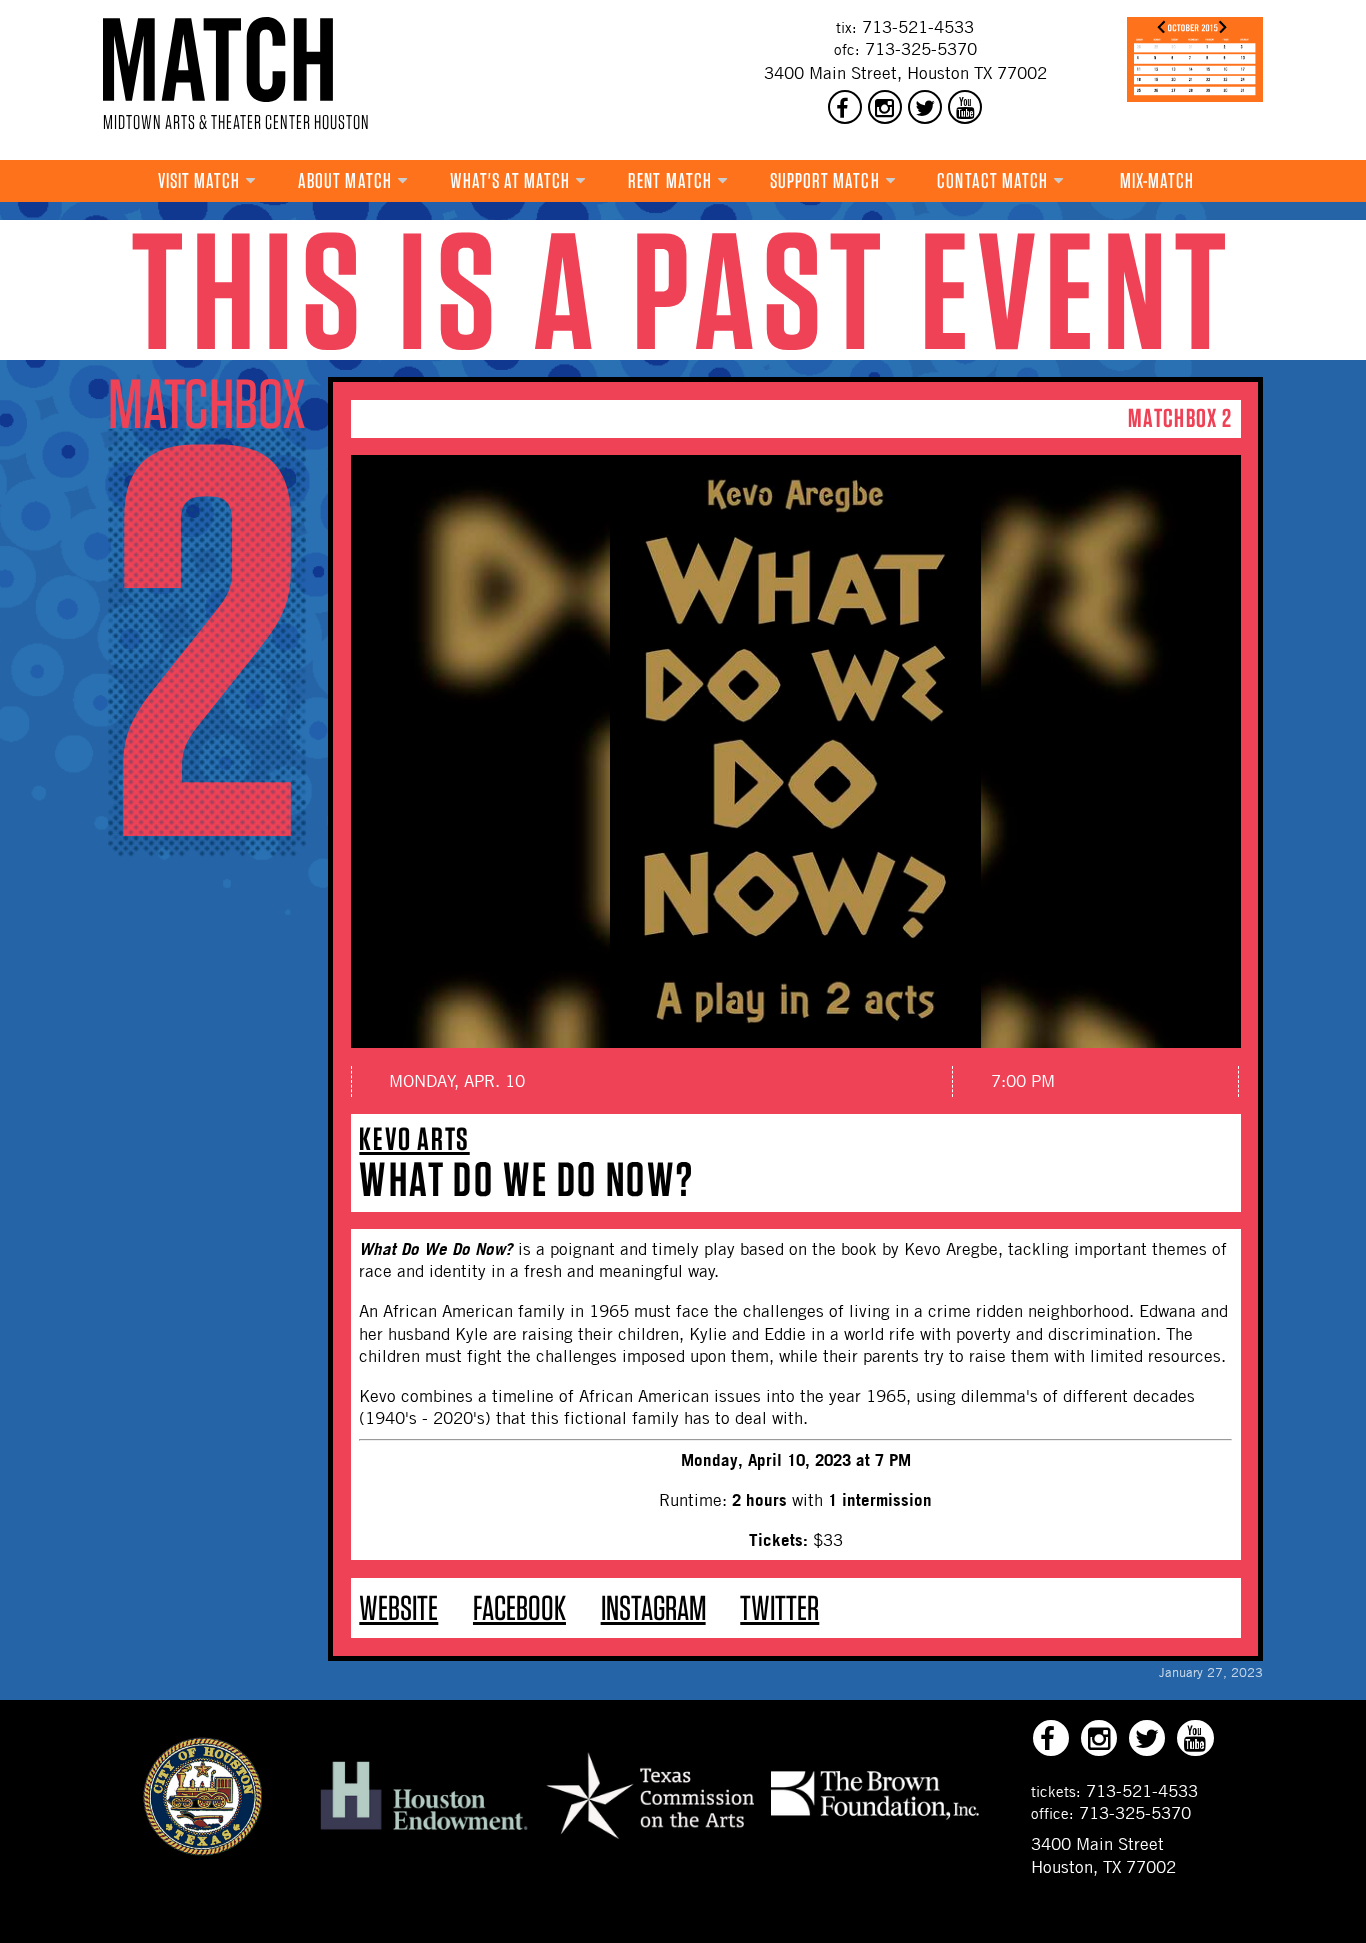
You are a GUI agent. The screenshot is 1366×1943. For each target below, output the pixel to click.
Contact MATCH (992, 180)
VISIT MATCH (199, 180)
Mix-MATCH (1157, 180)
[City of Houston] (203, 1850)
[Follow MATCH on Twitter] (925, 107)
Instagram (653, 1607)
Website (398, 1607)
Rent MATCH (670, 180)
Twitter (779, 1607)
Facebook (519, 1607)
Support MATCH (825, 180)
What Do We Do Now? (526, 1179)
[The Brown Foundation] (875, 1819)
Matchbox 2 (1180, 417)
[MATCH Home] (218, 59)
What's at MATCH (510, 180)
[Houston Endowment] (424, 1831)
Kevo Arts (414, 1138)
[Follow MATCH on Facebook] (845, 107)
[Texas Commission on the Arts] (650, 1842)
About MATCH (345, 180)
